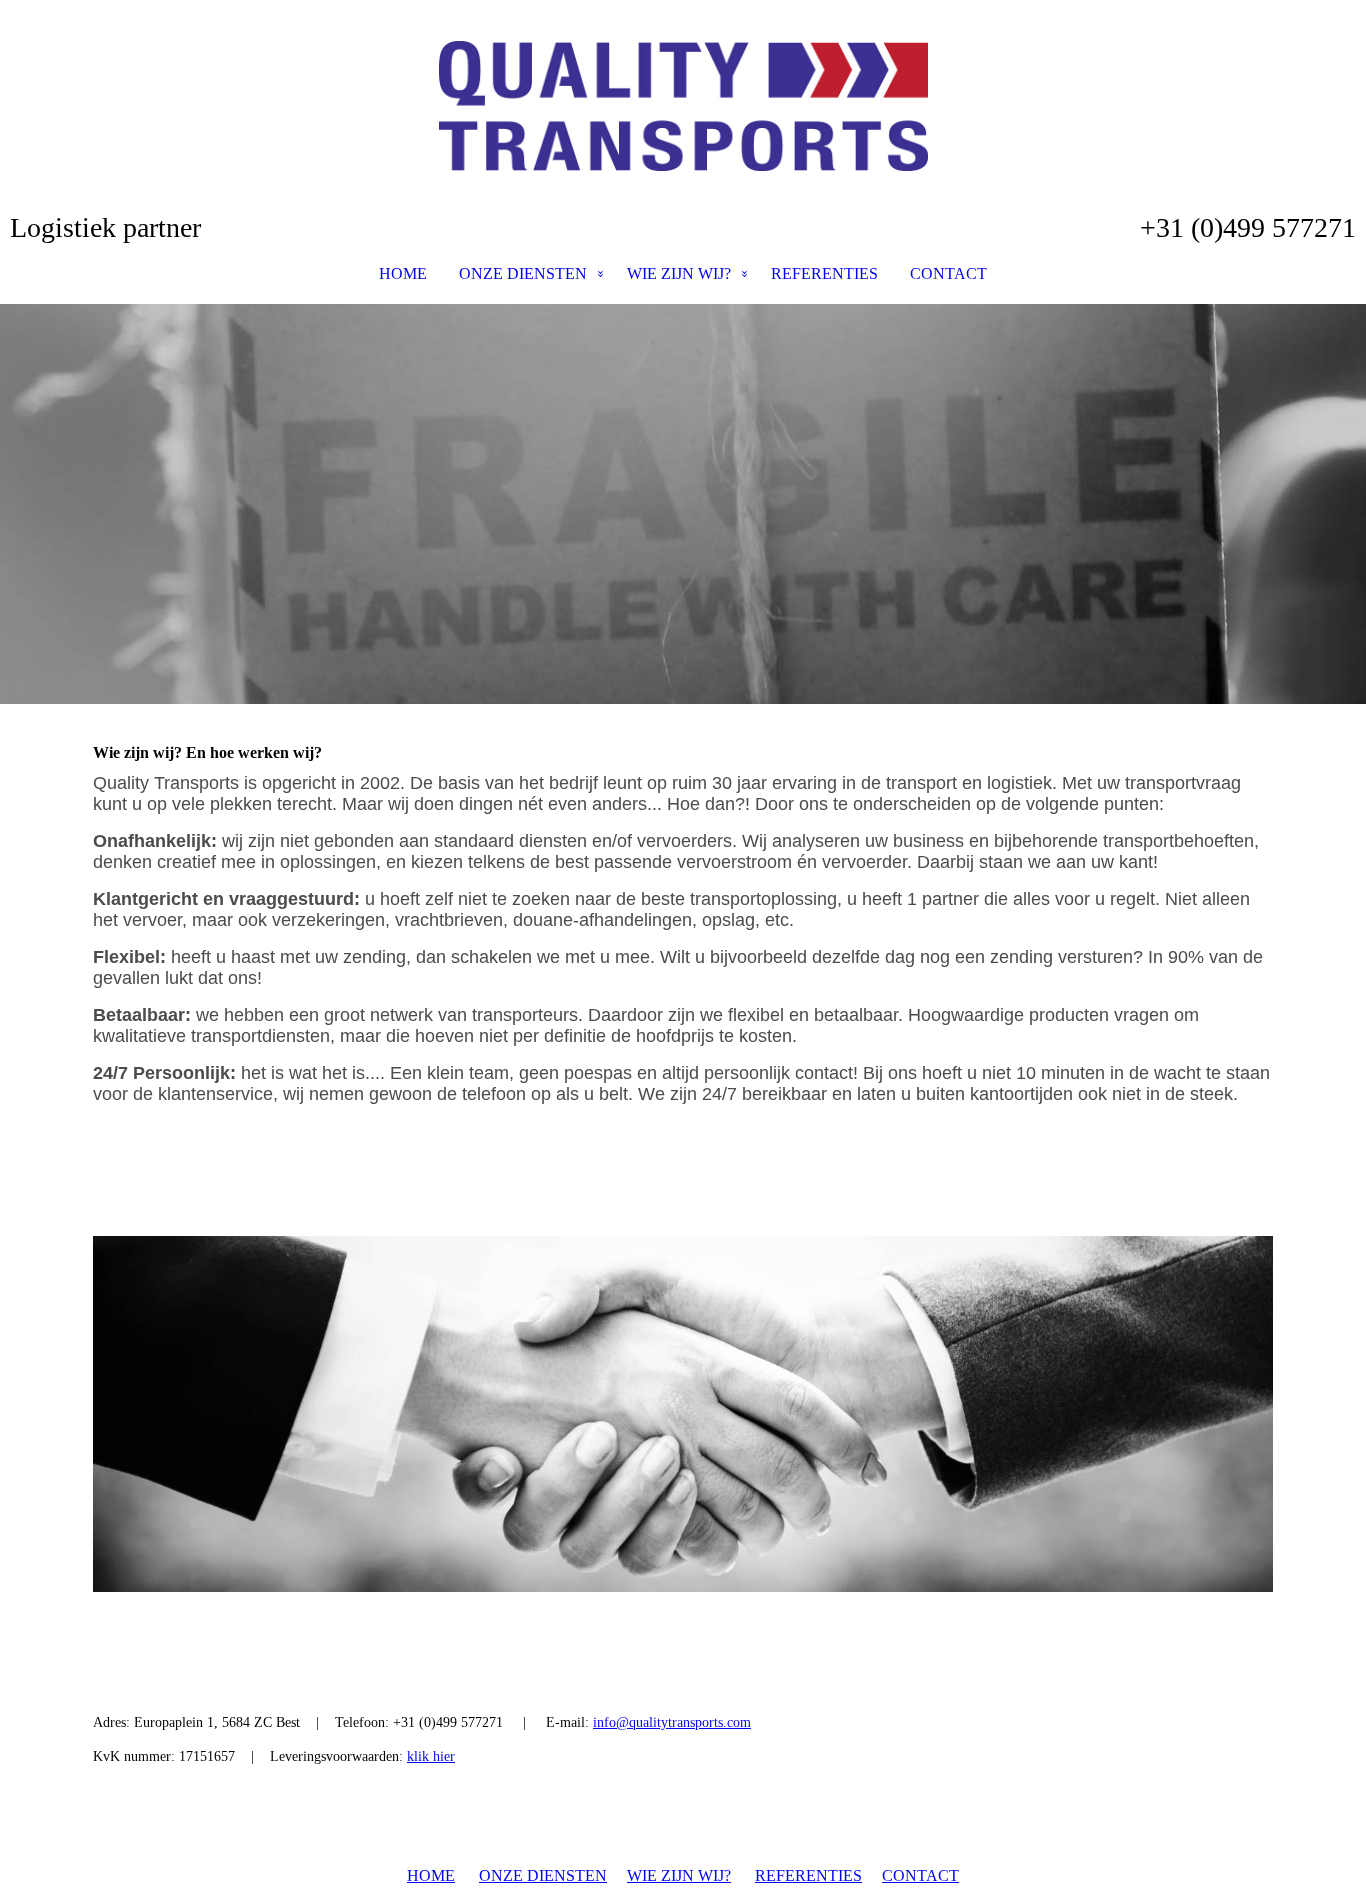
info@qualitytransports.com (672, 1722)
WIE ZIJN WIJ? (679, 273)
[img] (683, 106)
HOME (403, 273)
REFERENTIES (824, 273)
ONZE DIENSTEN (523, 273)
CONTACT (948, 273)
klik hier (431, 1756)
